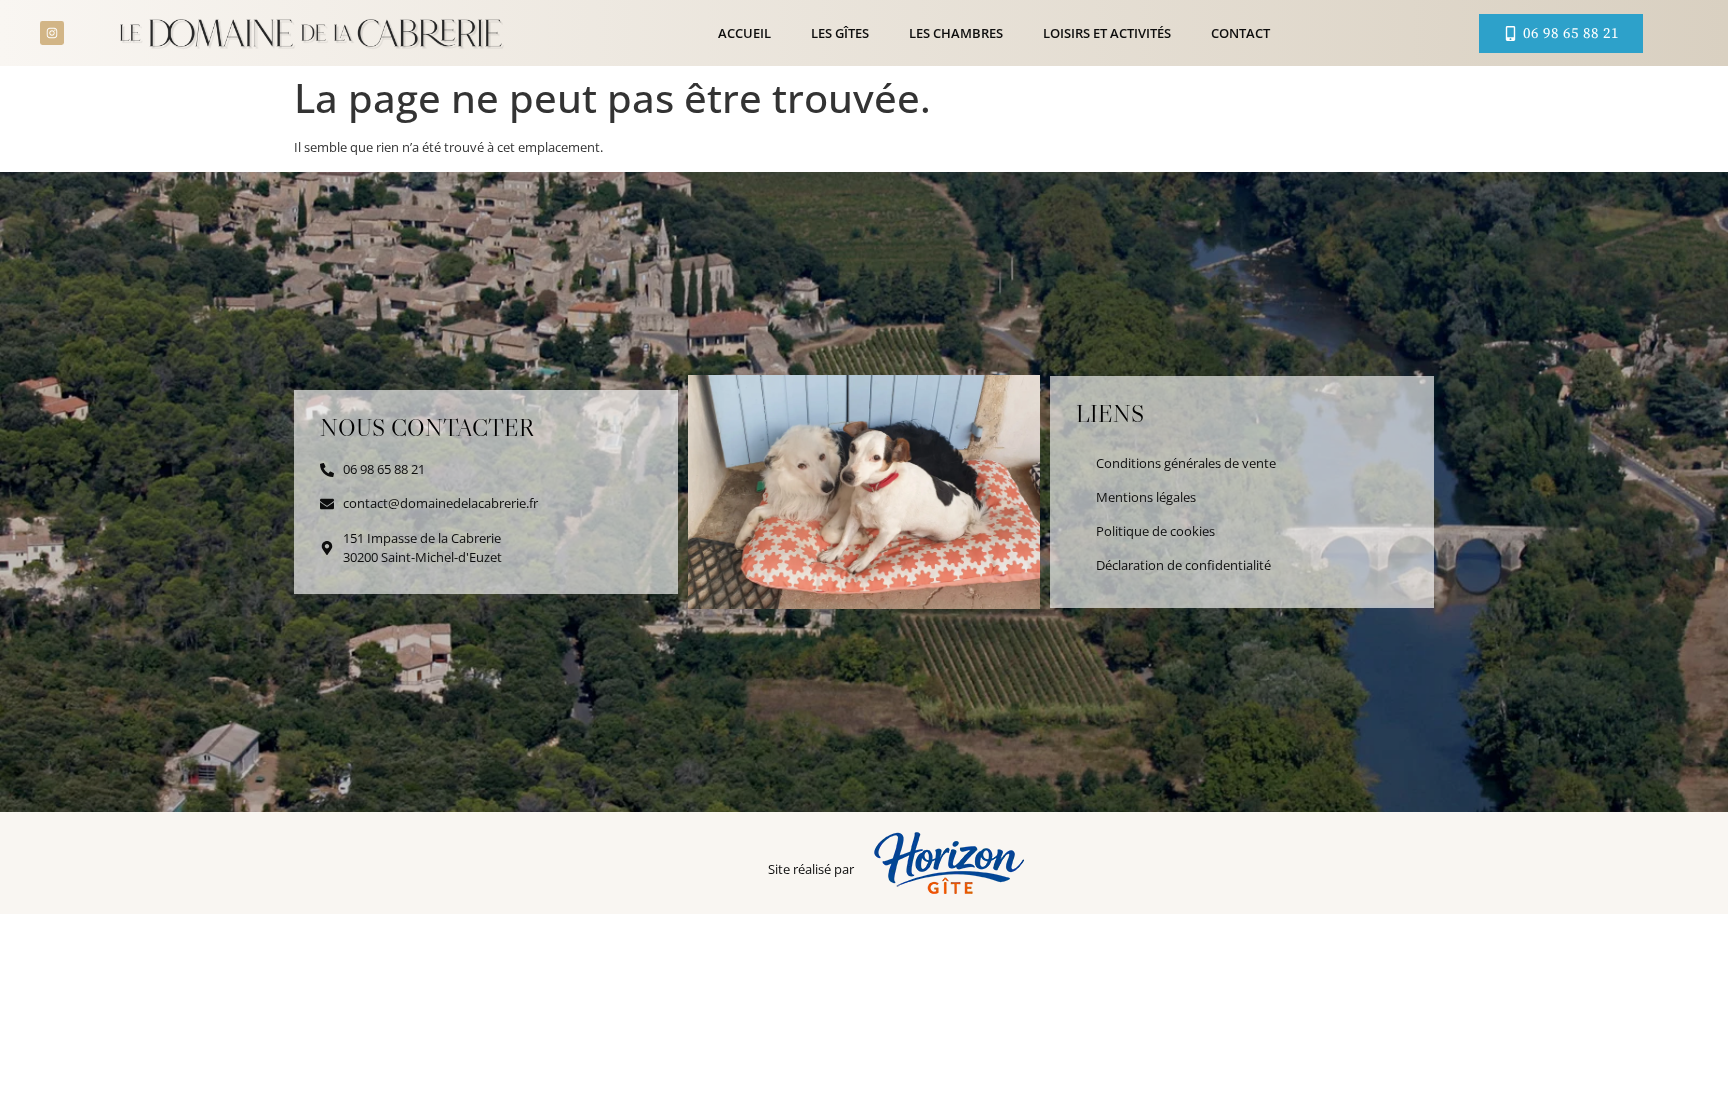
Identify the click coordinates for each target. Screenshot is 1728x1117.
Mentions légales (1146, 497)
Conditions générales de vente (1186, 463)
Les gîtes (840, 33)
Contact (1240, 33)
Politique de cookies (1155, 531)
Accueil (744, 33)
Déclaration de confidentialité (1183, 565)
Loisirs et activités (1107, 33)
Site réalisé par (811, 869)
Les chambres (956, 33)
